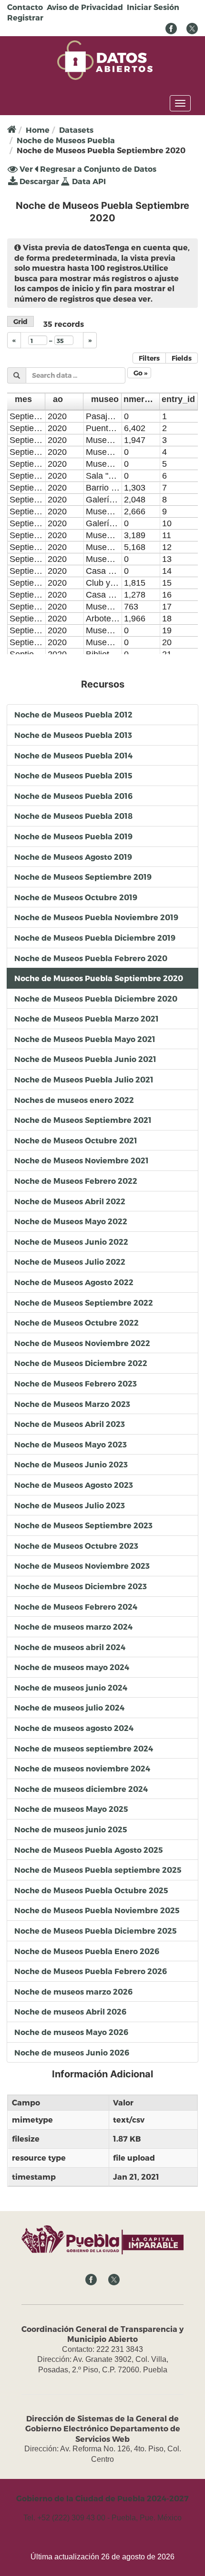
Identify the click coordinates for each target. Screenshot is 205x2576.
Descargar (38, 181)
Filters (149, 358)
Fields (182, 358)
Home (38, 130)
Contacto (25, 7)
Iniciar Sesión (153, 7)
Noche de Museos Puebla (66, 140)
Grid (20, 321)
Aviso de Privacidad (85, 7)
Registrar (25, 17)
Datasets (76, 130)
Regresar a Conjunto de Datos (97, 169)
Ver (25, 169)
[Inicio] (105, 59)
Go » (140, 373)
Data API (88, 181)
